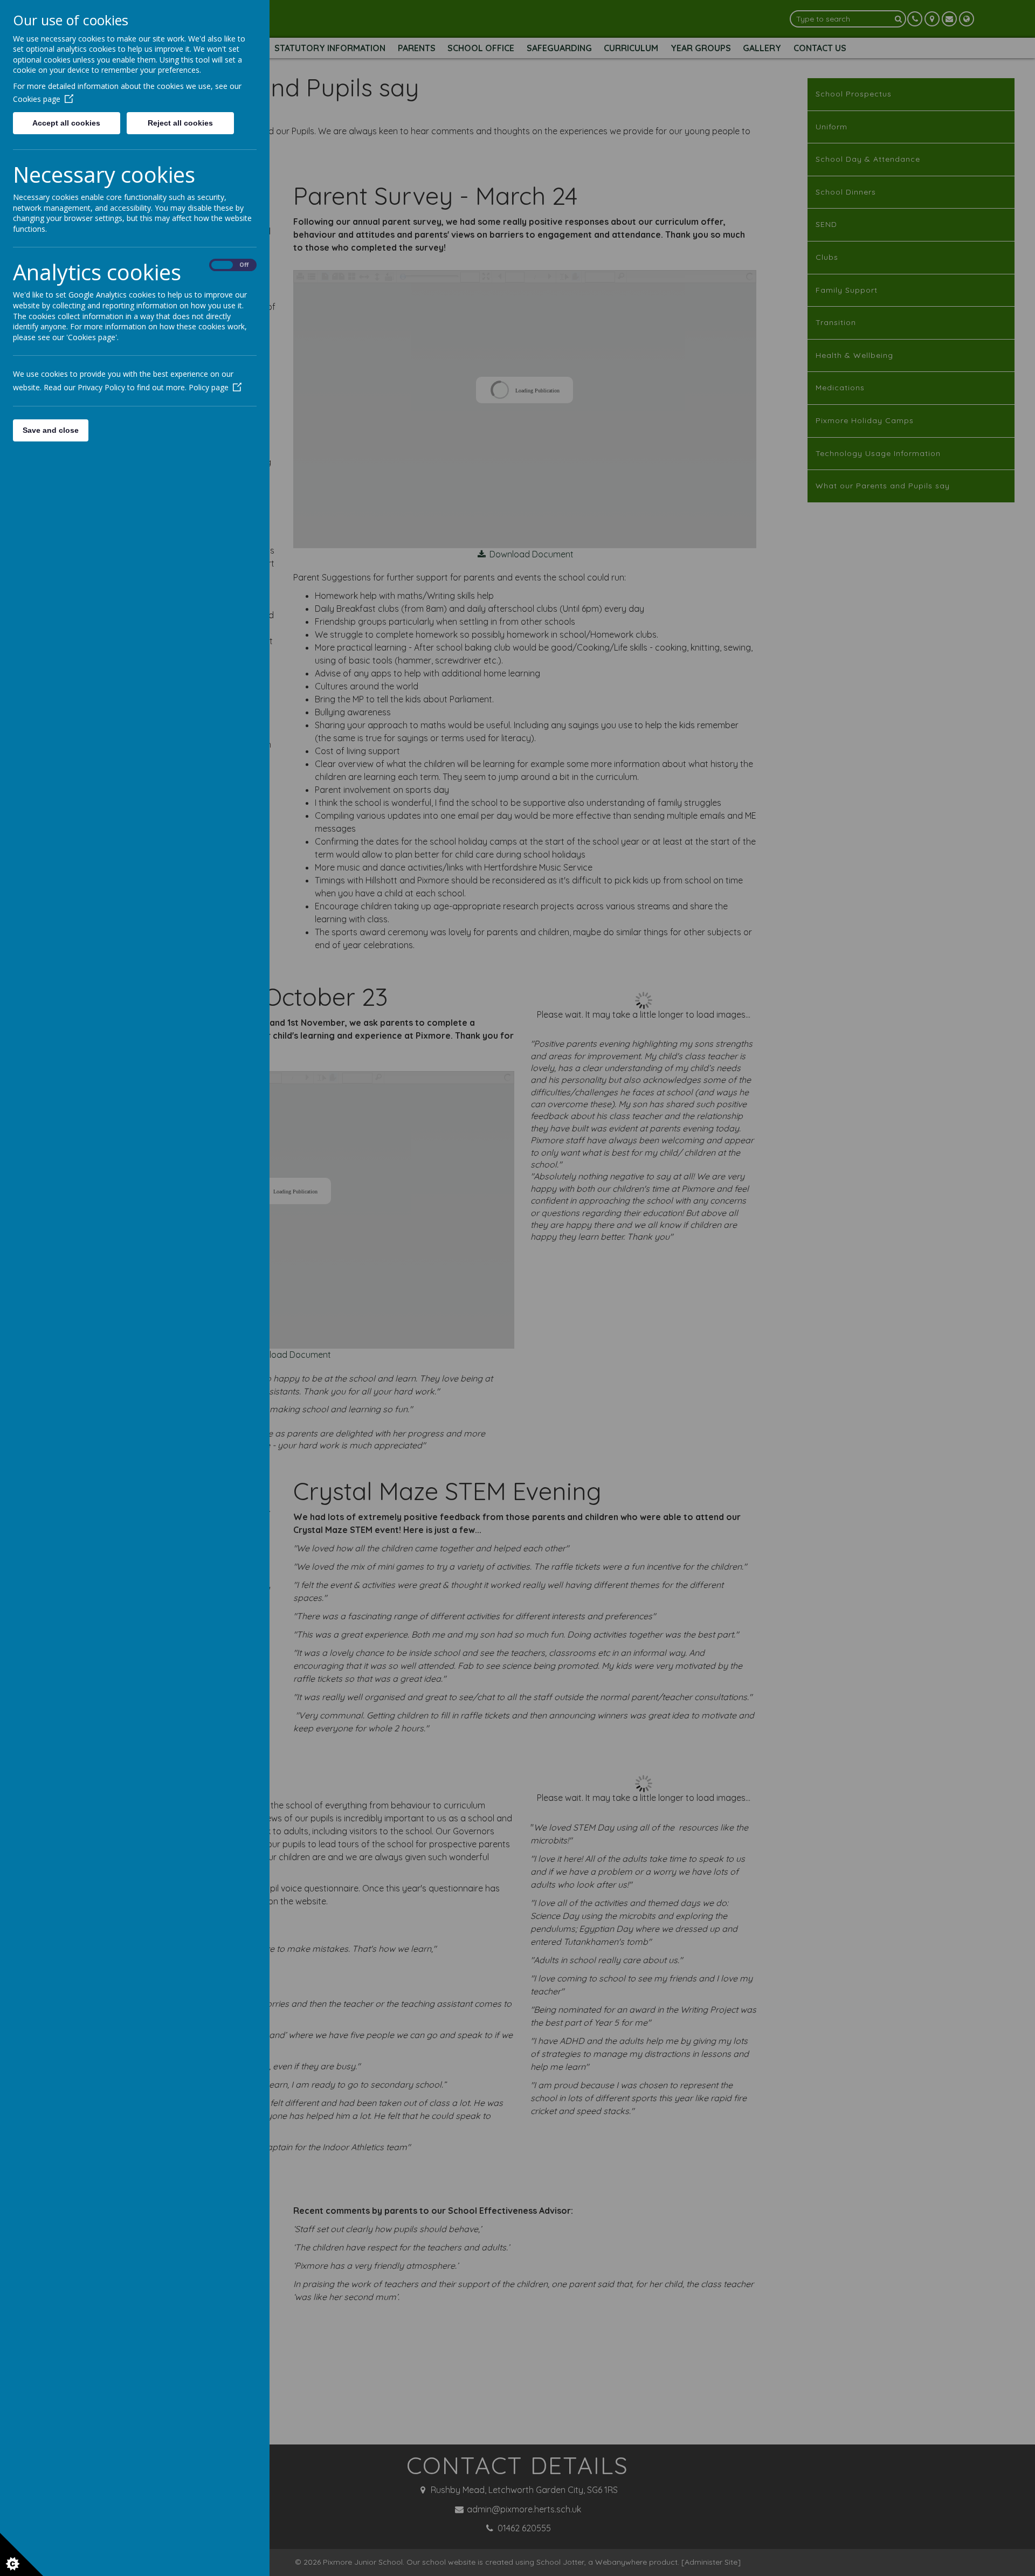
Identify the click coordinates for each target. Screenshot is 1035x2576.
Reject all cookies (180, 123)
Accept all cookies (66, 123)
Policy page (209, 387)
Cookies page (37, 99)
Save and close (51, 430)
